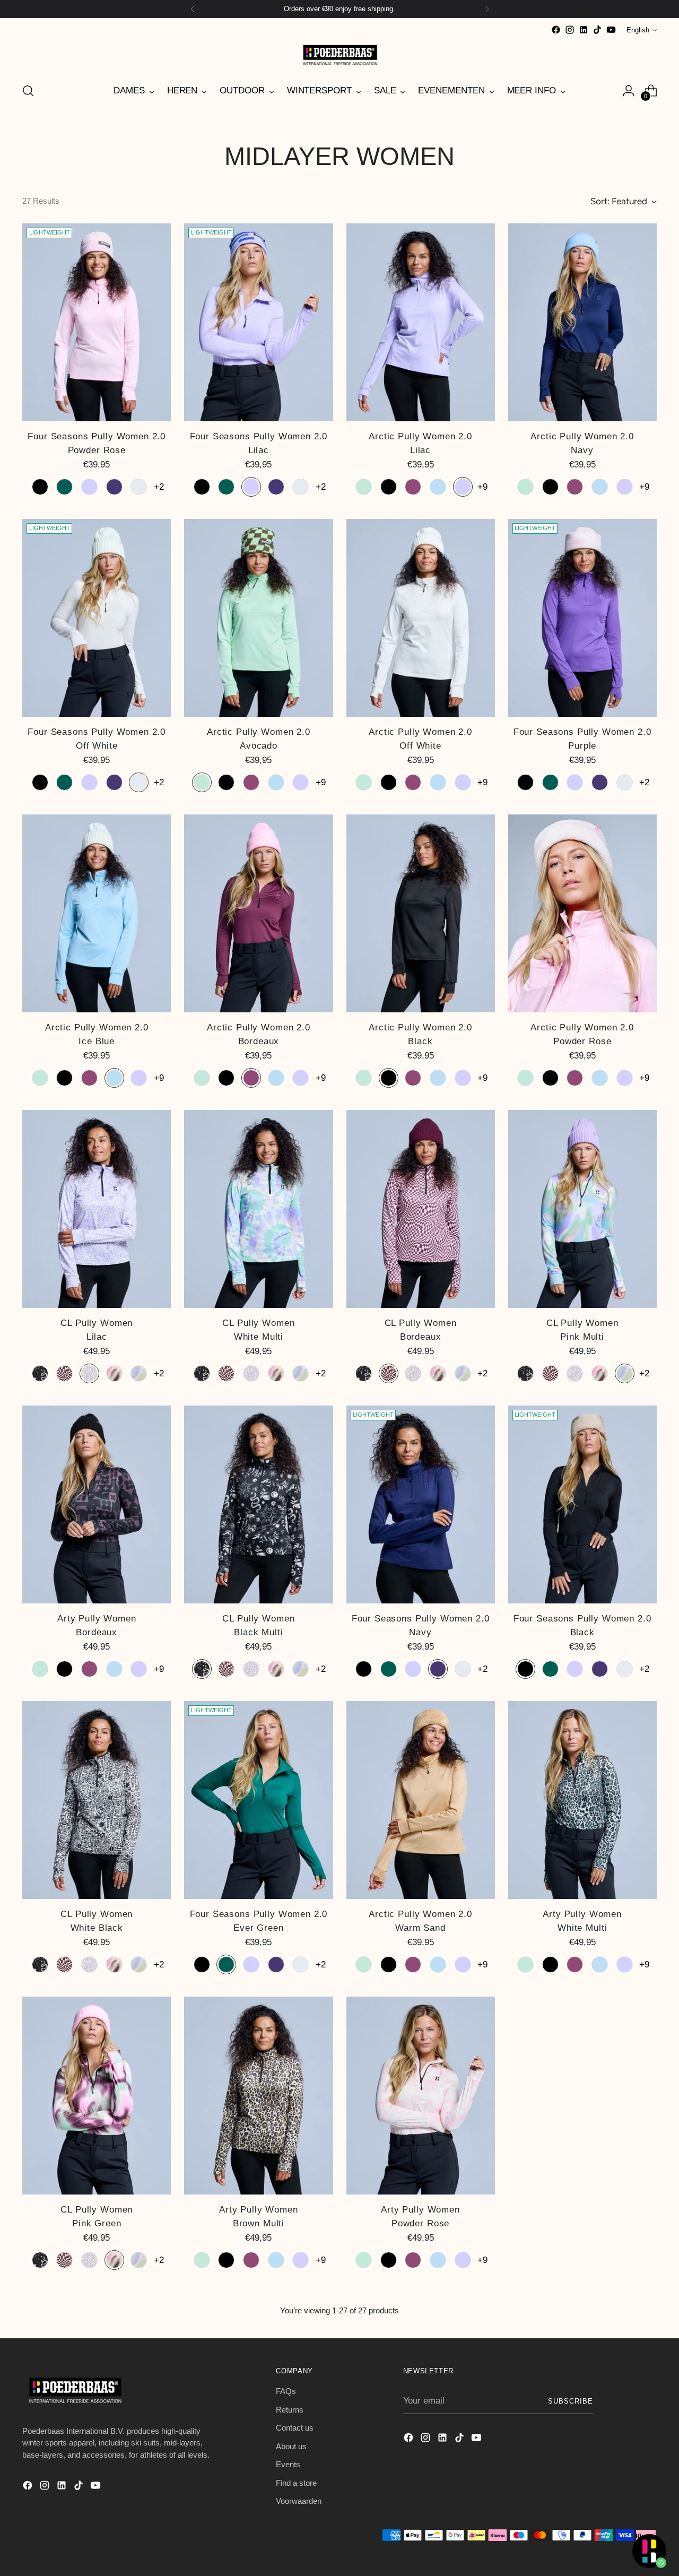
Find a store (296, 2483)
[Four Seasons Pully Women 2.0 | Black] (582, 1505)
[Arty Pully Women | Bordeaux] (97, 1505)
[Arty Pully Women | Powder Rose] (421, 2096)
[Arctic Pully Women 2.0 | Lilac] (421, 323)
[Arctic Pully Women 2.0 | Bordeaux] (258, 914)
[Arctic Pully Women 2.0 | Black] (421, 914)
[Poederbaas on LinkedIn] (584, 30)
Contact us (295, 2428)
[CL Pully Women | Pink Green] (97, 2096)
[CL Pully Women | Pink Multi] (582, 1209)
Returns (290, 2410)
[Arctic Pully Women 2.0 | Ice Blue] (97, 914)
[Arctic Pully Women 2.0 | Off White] (421, 618)
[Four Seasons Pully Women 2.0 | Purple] (582, 618)
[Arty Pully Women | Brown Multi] (258, 2096)
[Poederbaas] (339, 55)
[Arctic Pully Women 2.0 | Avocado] (258, 618)
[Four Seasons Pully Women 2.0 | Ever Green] (258, 1800)
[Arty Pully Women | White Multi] (582, 1800)
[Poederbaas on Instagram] (570, 30)
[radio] (40, 487)
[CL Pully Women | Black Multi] (258, 1505)
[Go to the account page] (629, 91)
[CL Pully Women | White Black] (97, 1800)
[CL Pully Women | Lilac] (97, 1209)
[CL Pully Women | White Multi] (258, 1209)
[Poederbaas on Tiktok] (597, 30)
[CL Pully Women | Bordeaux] (421, 1209)
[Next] (487, 9)
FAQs (286, 2391)
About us (291, 2446)
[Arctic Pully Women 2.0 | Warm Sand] (421, 1800)
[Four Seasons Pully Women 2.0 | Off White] (97, 618)
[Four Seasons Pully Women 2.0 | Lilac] (258, 323)
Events (288, 2464)
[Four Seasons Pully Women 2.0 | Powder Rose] (97, 323)
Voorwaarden (299, 2501)
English (638, 30)
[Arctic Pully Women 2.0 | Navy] (582, 323)
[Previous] (193, 9)
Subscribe (571, 2401)
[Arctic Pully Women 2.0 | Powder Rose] (582, 914)
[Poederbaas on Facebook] (556, 30)
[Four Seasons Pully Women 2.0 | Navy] (421, 1505)
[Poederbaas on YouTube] (611, 30)
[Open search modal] (28, 91)
